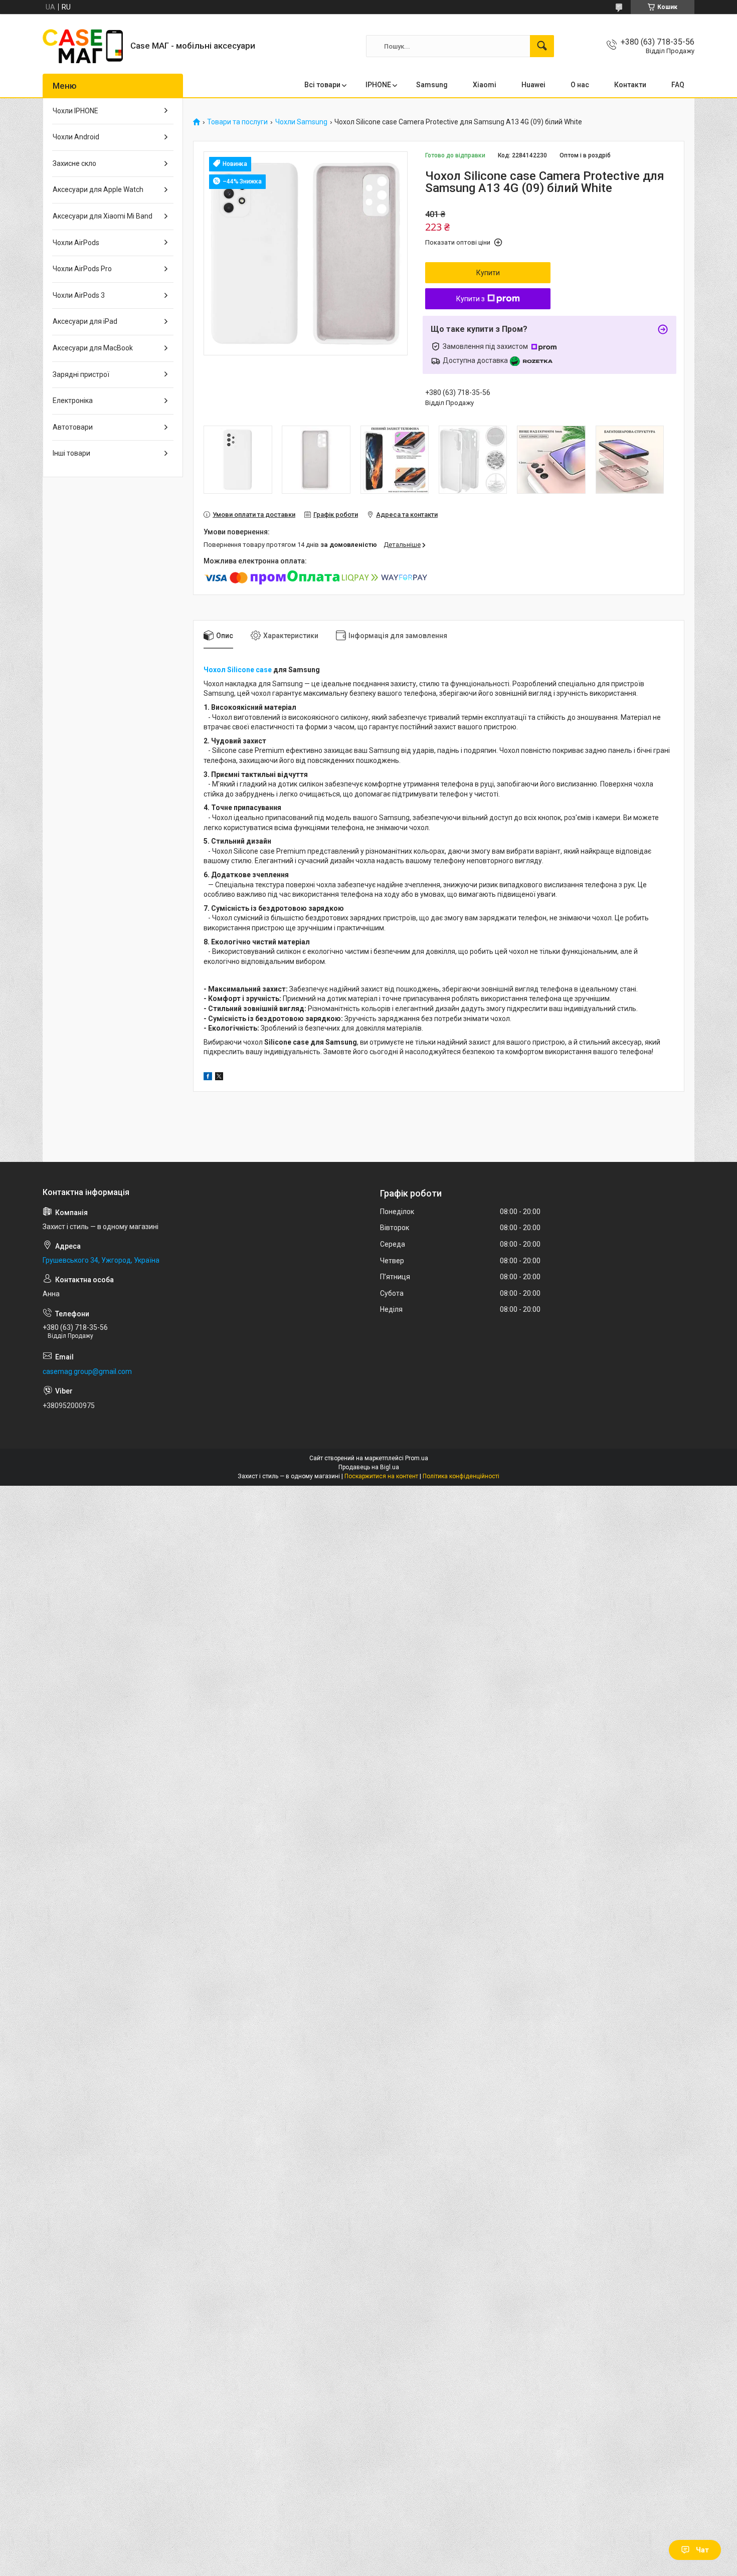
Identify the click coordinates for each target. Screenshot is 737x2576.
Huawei (533, 85)
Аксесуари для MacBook (93, 348)
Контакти (630, 85)
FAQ (678, 85)
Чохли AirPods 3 (79, 295)
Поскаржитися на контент (381, 1476)
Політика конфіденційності (461, 1476)
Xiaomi (485, 85)
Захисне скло (74, 163)
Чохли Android (76, 137)
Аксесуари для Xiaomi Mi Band (103, 216)
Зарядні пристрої (81, 374)
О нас (580, 85)
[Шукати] (542, 46)
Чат (702, 2550)
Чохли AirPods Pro (82, 269)
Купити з (471, 299)
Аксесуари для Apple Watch (98, 189)
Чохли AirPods (76, 243)
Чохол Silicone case (238, 670)
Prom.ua (417, 1458)
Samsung (432, 85)
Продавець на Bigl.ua (369, 1467)
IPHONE (378, 85)
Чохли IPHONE (75, 111)
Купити (488, 273)
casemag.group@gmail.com (87, 1371)
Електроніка (73, 401)
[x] (219, 1078)
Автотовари (73, 427)
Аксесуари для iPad (85, 321)
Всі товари (322, 85)
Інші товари (71, 453)
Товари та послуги (237, 122)
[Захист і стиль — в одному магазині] (83, 46)
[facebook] (208, 1078)
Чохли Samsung (301, 122)
